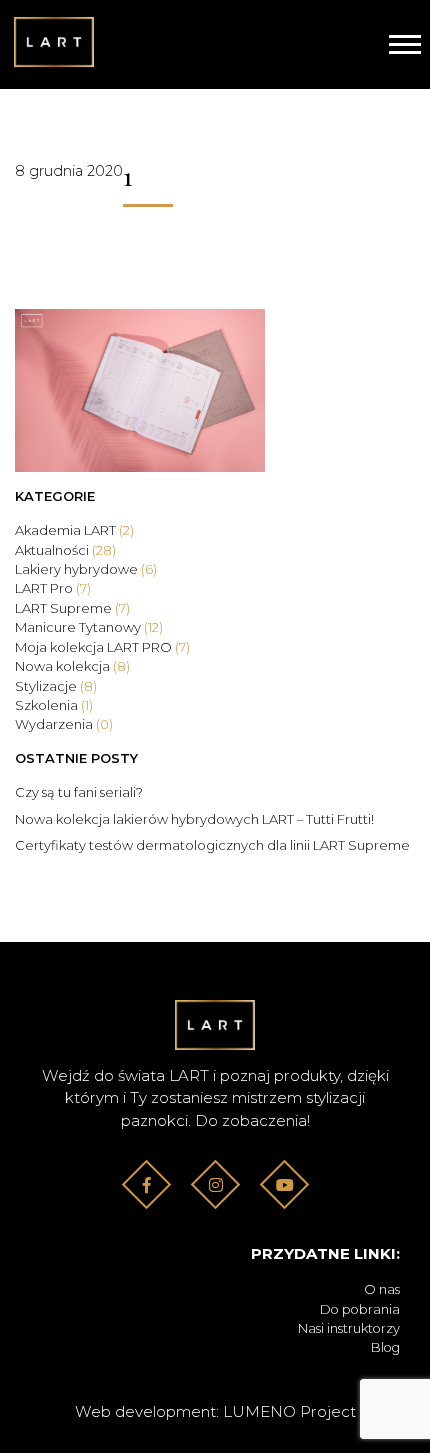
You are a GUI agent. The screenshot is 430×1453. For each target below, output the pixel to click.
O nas (382, 1289)
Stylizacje (56, 686)
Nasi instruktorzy (349, 1328)
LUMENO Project (289, 1411)
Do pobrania (360, 1309)
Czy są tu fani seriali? (79, 792)
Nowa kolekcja (72, 666)
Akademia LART (74, 530)
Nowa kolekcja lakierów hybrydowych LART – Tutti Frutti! (194, 819)
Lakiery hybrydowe (86, 569)
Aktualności (65, 550)
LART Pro (53, 588)
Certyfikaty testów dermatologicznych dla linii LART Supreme (212, 845)
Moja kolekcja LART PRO (102, 647)
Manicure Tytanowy (89, 627)
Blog (385, 1347)
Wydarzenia (64, 724)
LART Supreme (72, 608)
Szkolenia (54, 705)
